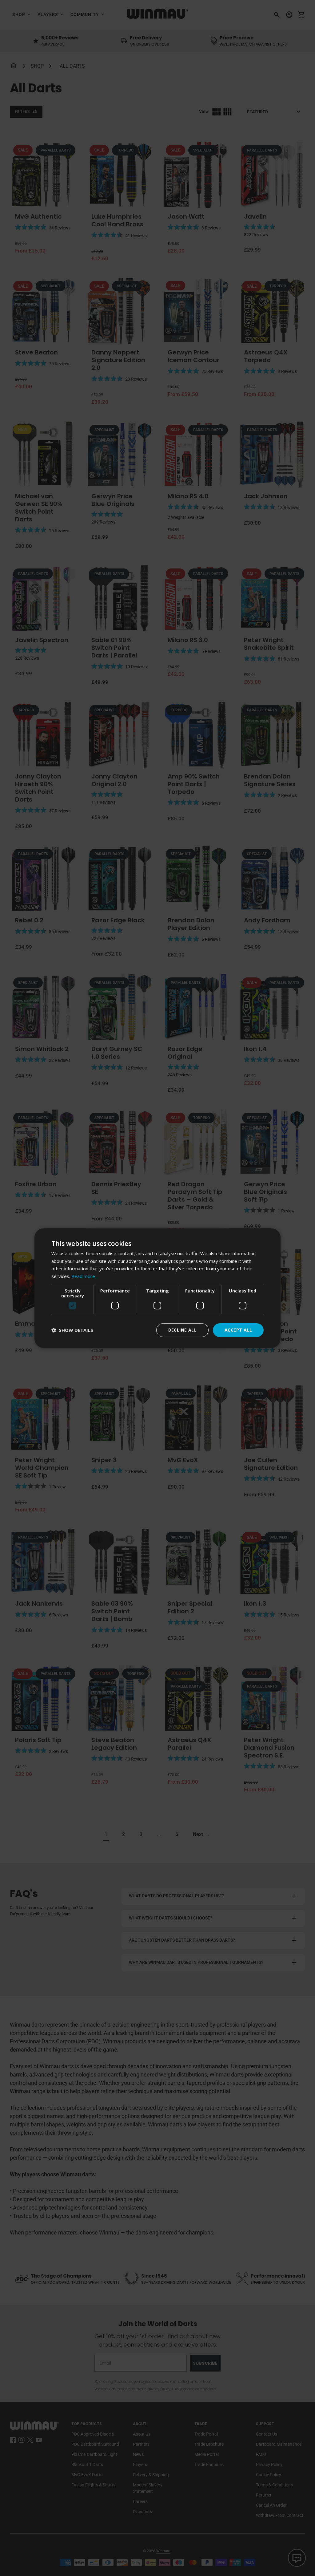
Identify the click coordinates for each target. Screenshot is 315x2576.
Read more (83, 1276)
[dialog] (157, 1288)
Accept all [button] (238, 1330)
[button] (72, 1330)
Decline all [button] (182, 1330)
